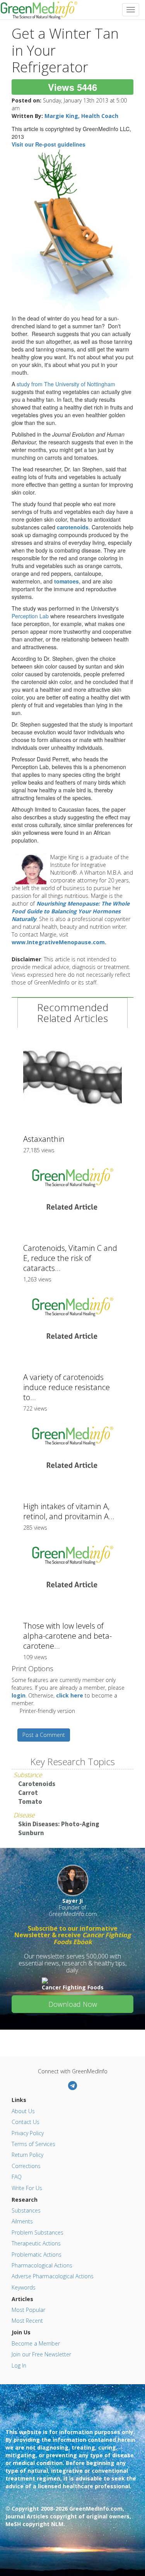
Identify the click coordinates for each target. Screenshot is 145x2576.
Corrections (26, 2166)
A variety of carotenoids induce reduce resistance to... (67, 1387)
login (19, 1695)
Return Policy (27, 2155)
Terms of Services (33, 2144)
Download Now (73, 2004)
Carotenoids (37, 1784)
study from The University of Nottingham (66, 384)
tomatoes (67, 581)
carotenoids (73, 527)
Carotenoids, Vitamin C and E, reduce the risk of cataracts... (70, 1258)
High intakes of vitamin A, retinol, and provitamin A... (69, 1511)
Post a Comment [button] (44, 1735)
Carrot (28, 1793)
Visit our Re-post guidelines (49, 144)
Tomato (30, 1801)
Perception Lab (30, 616)
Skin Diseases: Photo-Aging (59, 1824)
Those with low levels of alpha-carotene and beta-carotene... (67, 1636)
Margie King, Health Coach (81, 116)
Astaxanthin (44, 1139)
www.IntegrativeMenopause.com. (59, 942)
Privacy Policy (28, 2133)
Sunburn (31, 1833)
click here (70, 1695)
